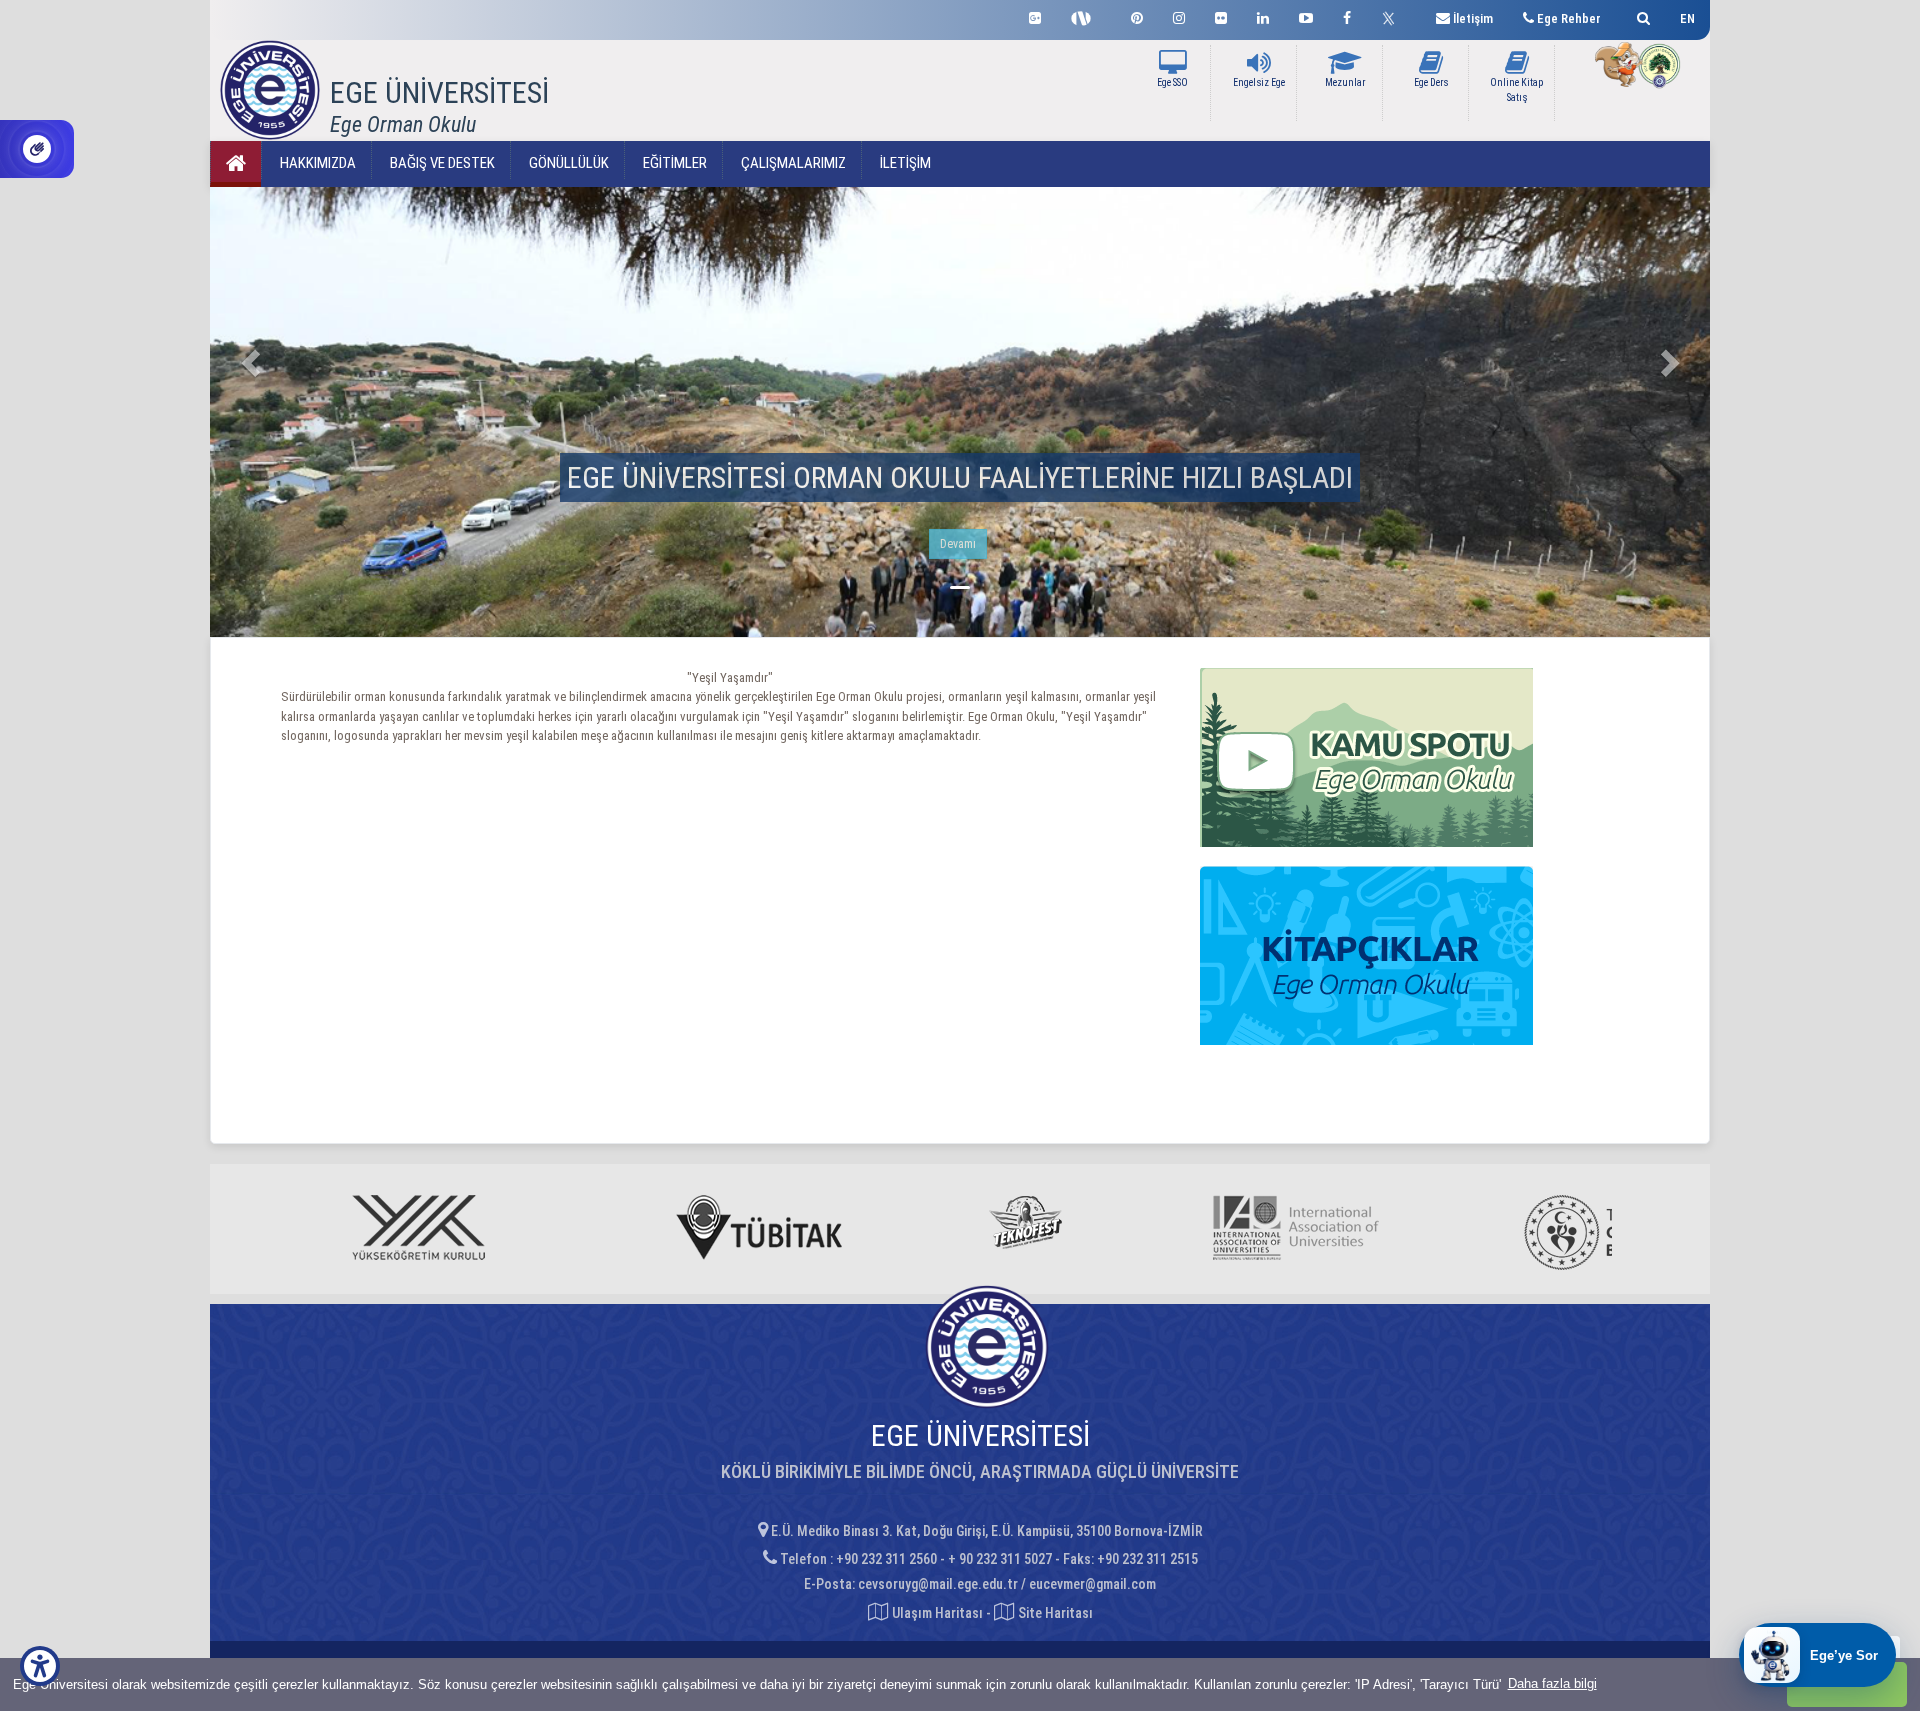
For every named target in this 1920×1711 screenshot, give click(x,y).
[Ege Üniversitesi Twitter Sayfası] (1393, 16)
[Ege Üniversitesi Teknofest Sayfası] (1086, 16)
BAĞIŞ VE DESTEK (441, 163)
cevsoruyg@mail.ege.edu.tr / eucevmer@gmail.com (1007, 1584)
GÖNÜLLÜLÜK (567, 163)
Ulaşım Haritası (936, 1613)
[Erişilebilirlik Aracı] (40, 1666)
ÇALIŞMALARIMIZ (792, 163)
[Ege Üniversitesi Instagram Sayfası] (1179, 15)
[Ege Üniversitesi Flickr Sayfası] (1221, 15)
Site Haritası (1054, 1613)
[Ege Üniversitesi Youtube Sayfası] (1306, 15)
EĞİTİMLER (673, 163)
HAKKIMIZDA (316, 163)
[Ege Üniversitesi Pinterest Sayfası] (1137, 15)
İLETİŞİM (904, 163)
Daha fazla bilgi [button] (1552, 1683)
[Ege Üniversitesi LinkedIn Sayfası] (1263, 15)
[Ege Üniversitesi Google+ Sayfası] (1035, 15)
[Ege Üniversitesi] (1640, 15)
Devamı (958, 544)
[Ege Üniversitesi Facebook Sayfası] (1347, 15)
